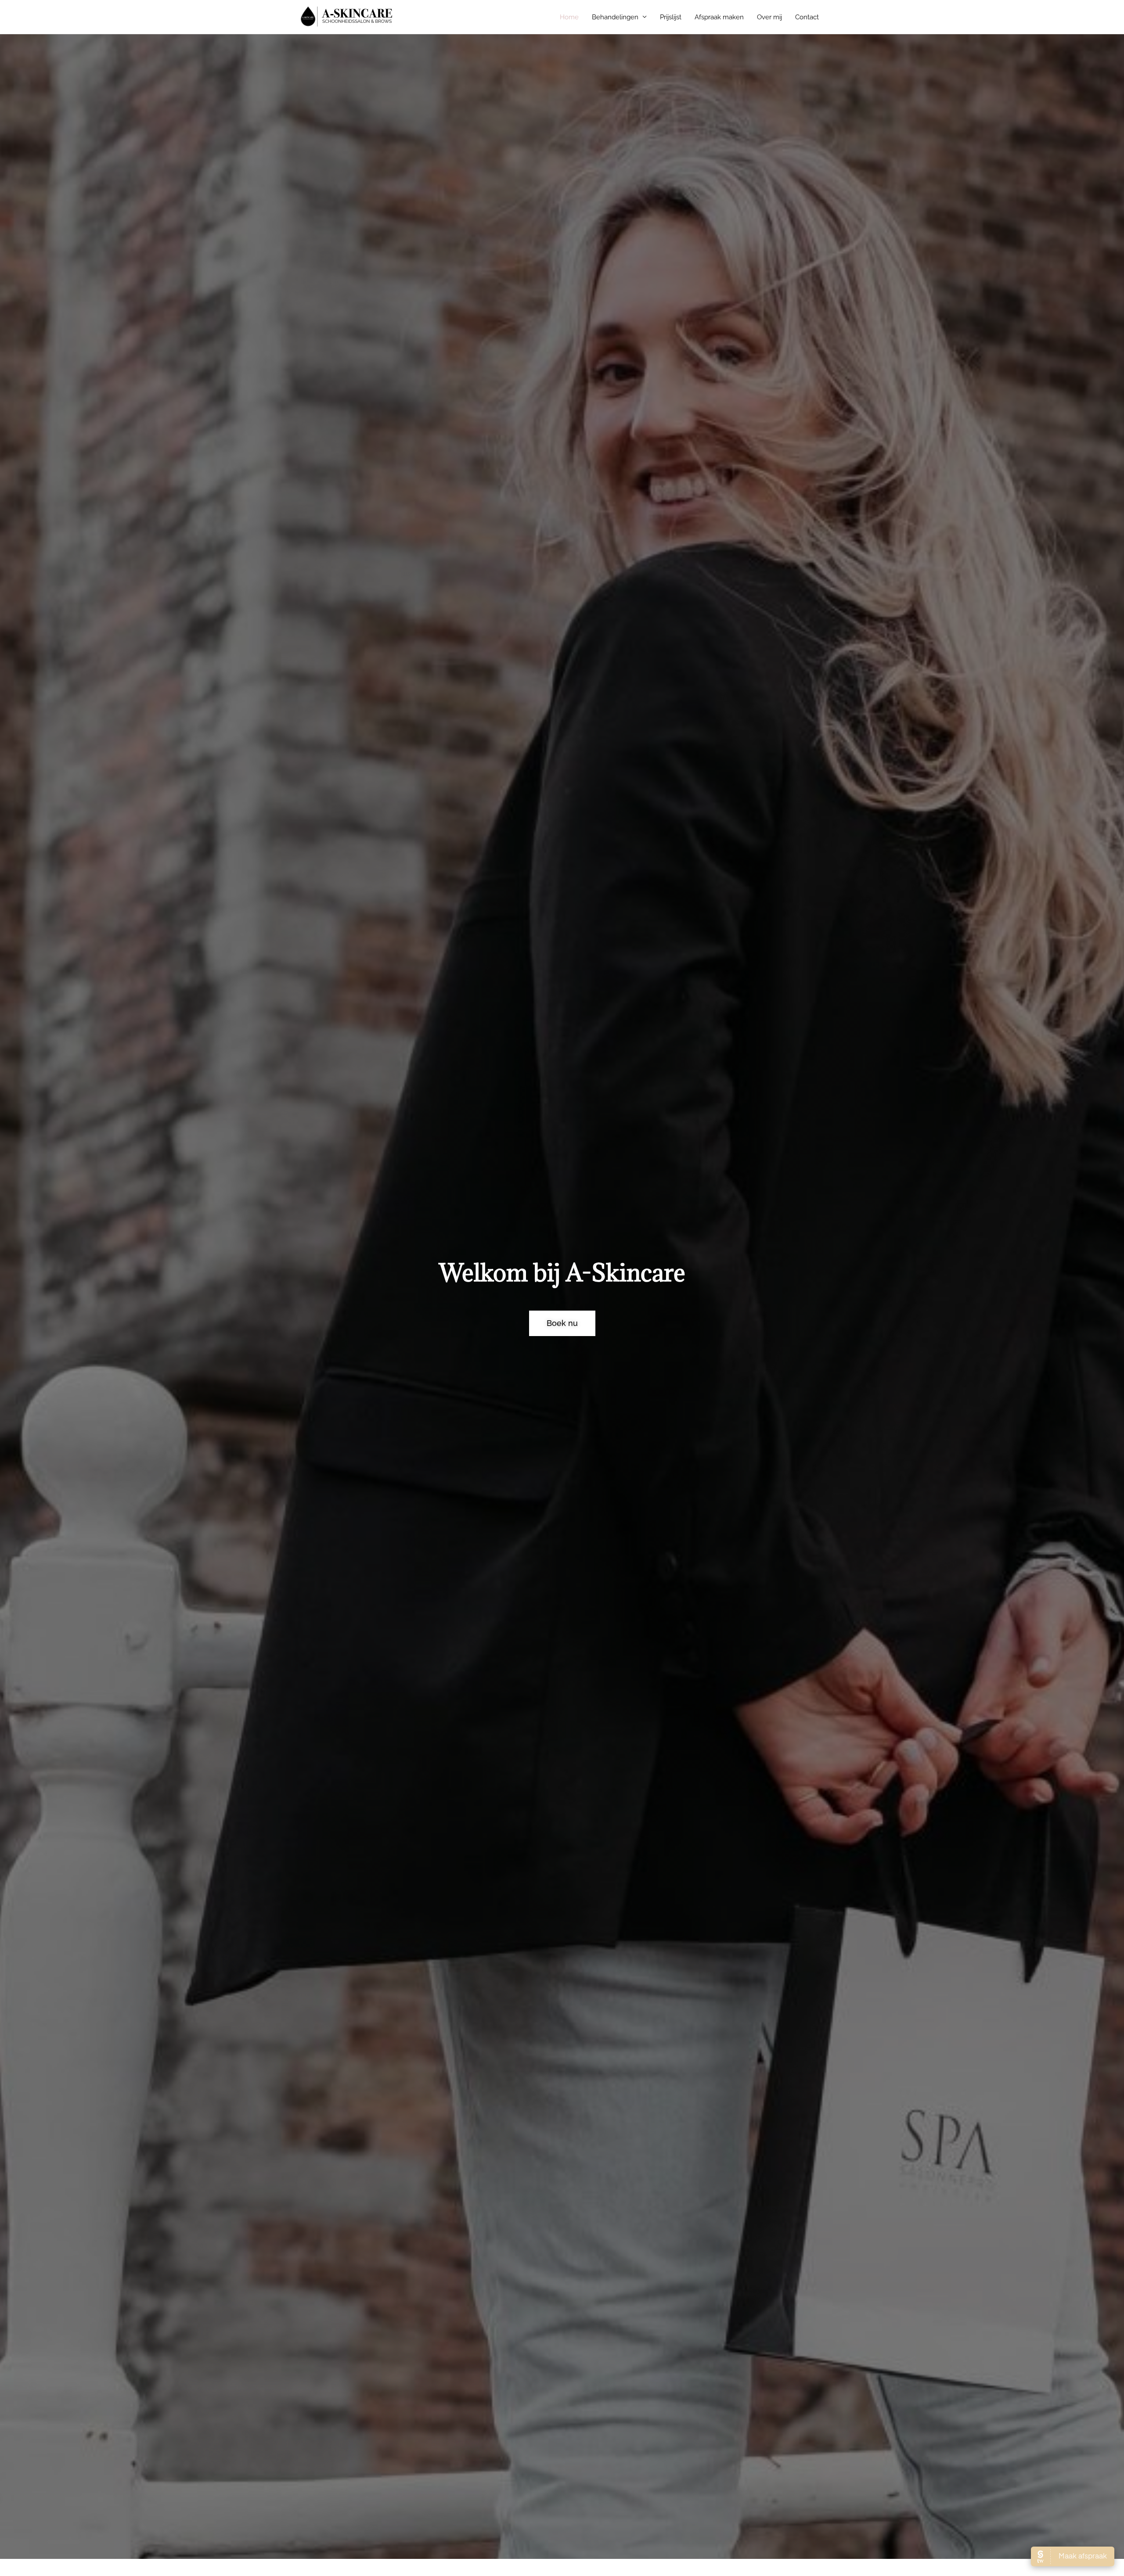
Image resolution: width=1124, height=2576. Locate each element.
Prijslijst (671, 17)
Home (569, 17)
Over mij (769, 17)
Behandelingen (615, 17)
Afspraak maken (719, 17)
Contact (807, 17)
